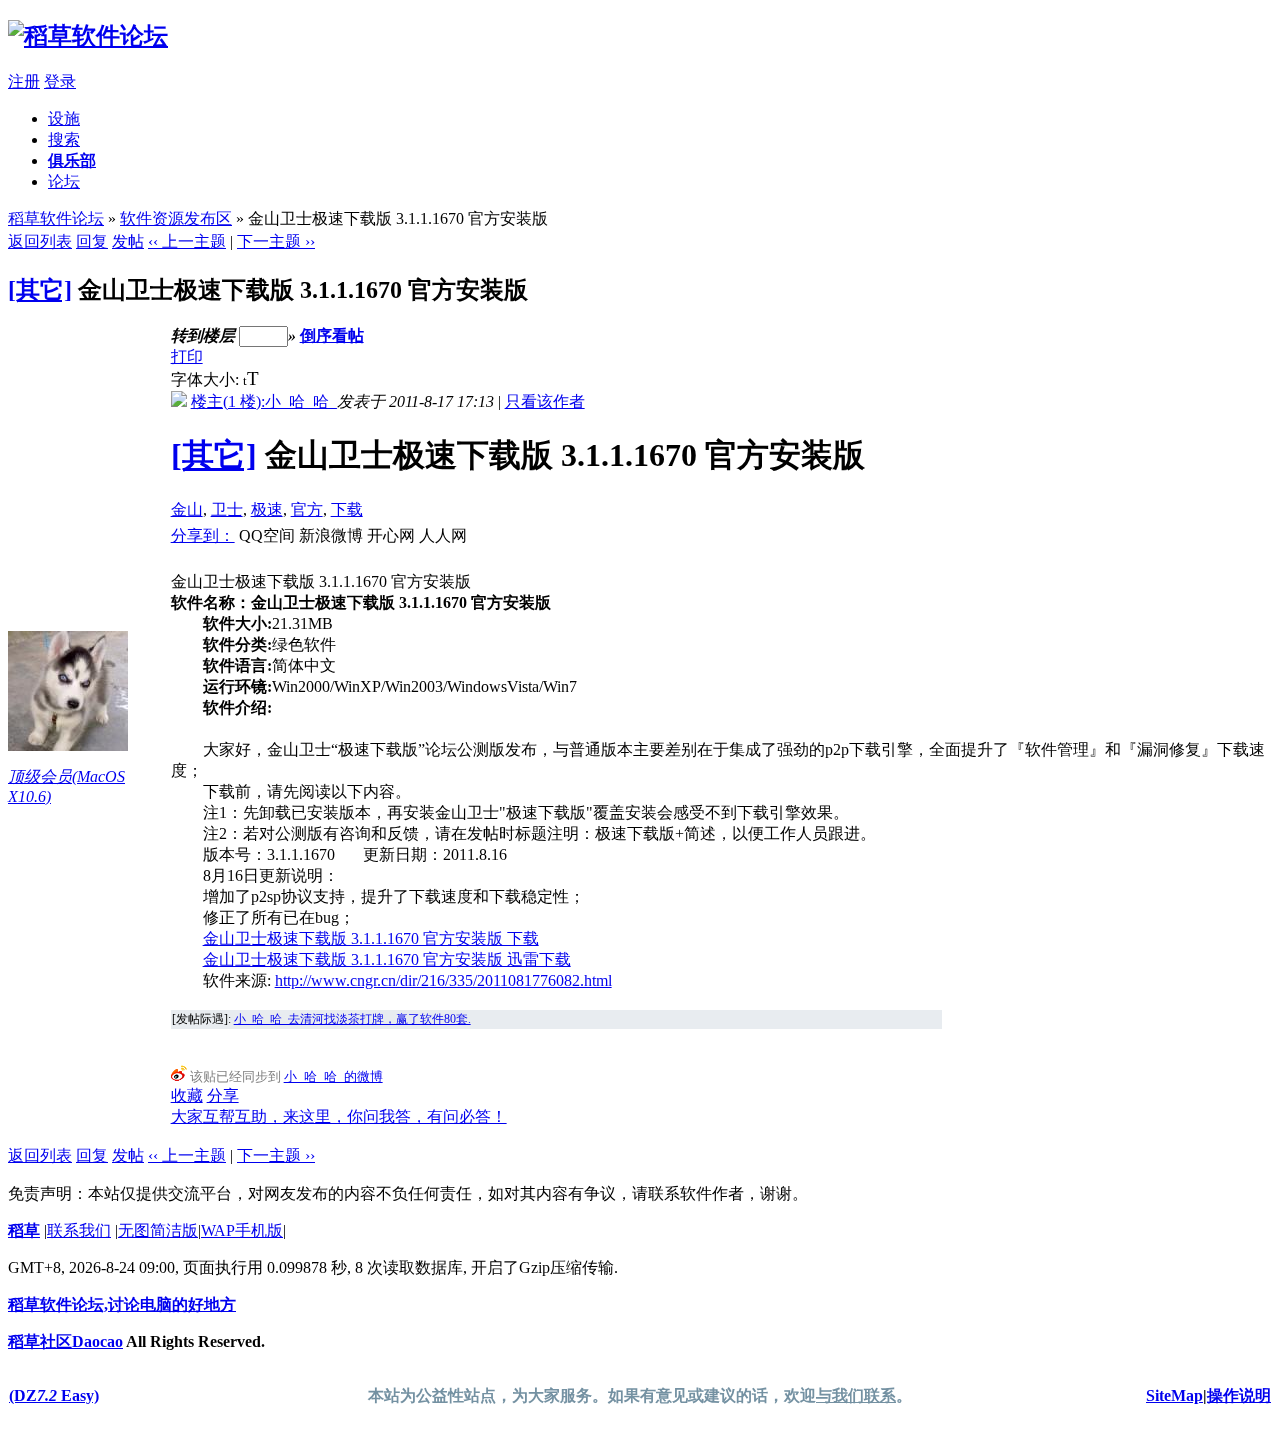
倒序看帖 (332, 335)
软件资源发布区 (176, 218)
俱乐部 (72, 160)
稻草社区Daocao (65, 1341)
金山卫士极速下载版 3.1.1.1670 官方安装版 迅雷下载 (387, 959)
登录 (60, 81)
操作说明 (1239, 1395)
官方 (307, 509)
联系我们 (79, 1230)
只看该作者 (545, 401)
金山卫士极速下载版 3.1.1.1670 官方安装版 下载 (371, 938)
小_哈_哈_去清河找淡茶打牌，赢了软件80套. (352, 1019)
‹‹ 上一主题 (187, 241)
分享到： (203, 535)
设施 (64, 118)
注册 (24, 81)
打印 (187, 356)
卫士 (227, 509)
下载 (347, 509)
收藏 (187, 1095)
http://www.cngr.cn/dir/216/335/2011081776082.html (443, 980)
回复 (92, 241)
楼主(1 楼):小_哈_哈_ (264, 401)
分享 (223, 1095)
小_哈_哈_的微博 (333, 1076)
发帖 (128, 241)
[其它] (40, 290)
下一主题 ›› (276, 241)
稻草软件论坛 (56, 218)
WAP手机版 (242, 1230)
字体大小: (207, 379)
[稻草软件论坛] (88, 36)
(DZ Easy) (54, 1395)
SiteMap (1174, 1395)
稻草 (24, 1230)
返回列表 (40, 241)
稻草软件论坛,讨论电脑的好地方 (122, 1304)
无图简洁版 (158, 1230)
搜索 (64, 139)
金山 (187, 509)
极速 (267, 509)
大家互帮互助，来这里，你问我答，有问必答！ (339, 1116)
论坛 (64, 181)
